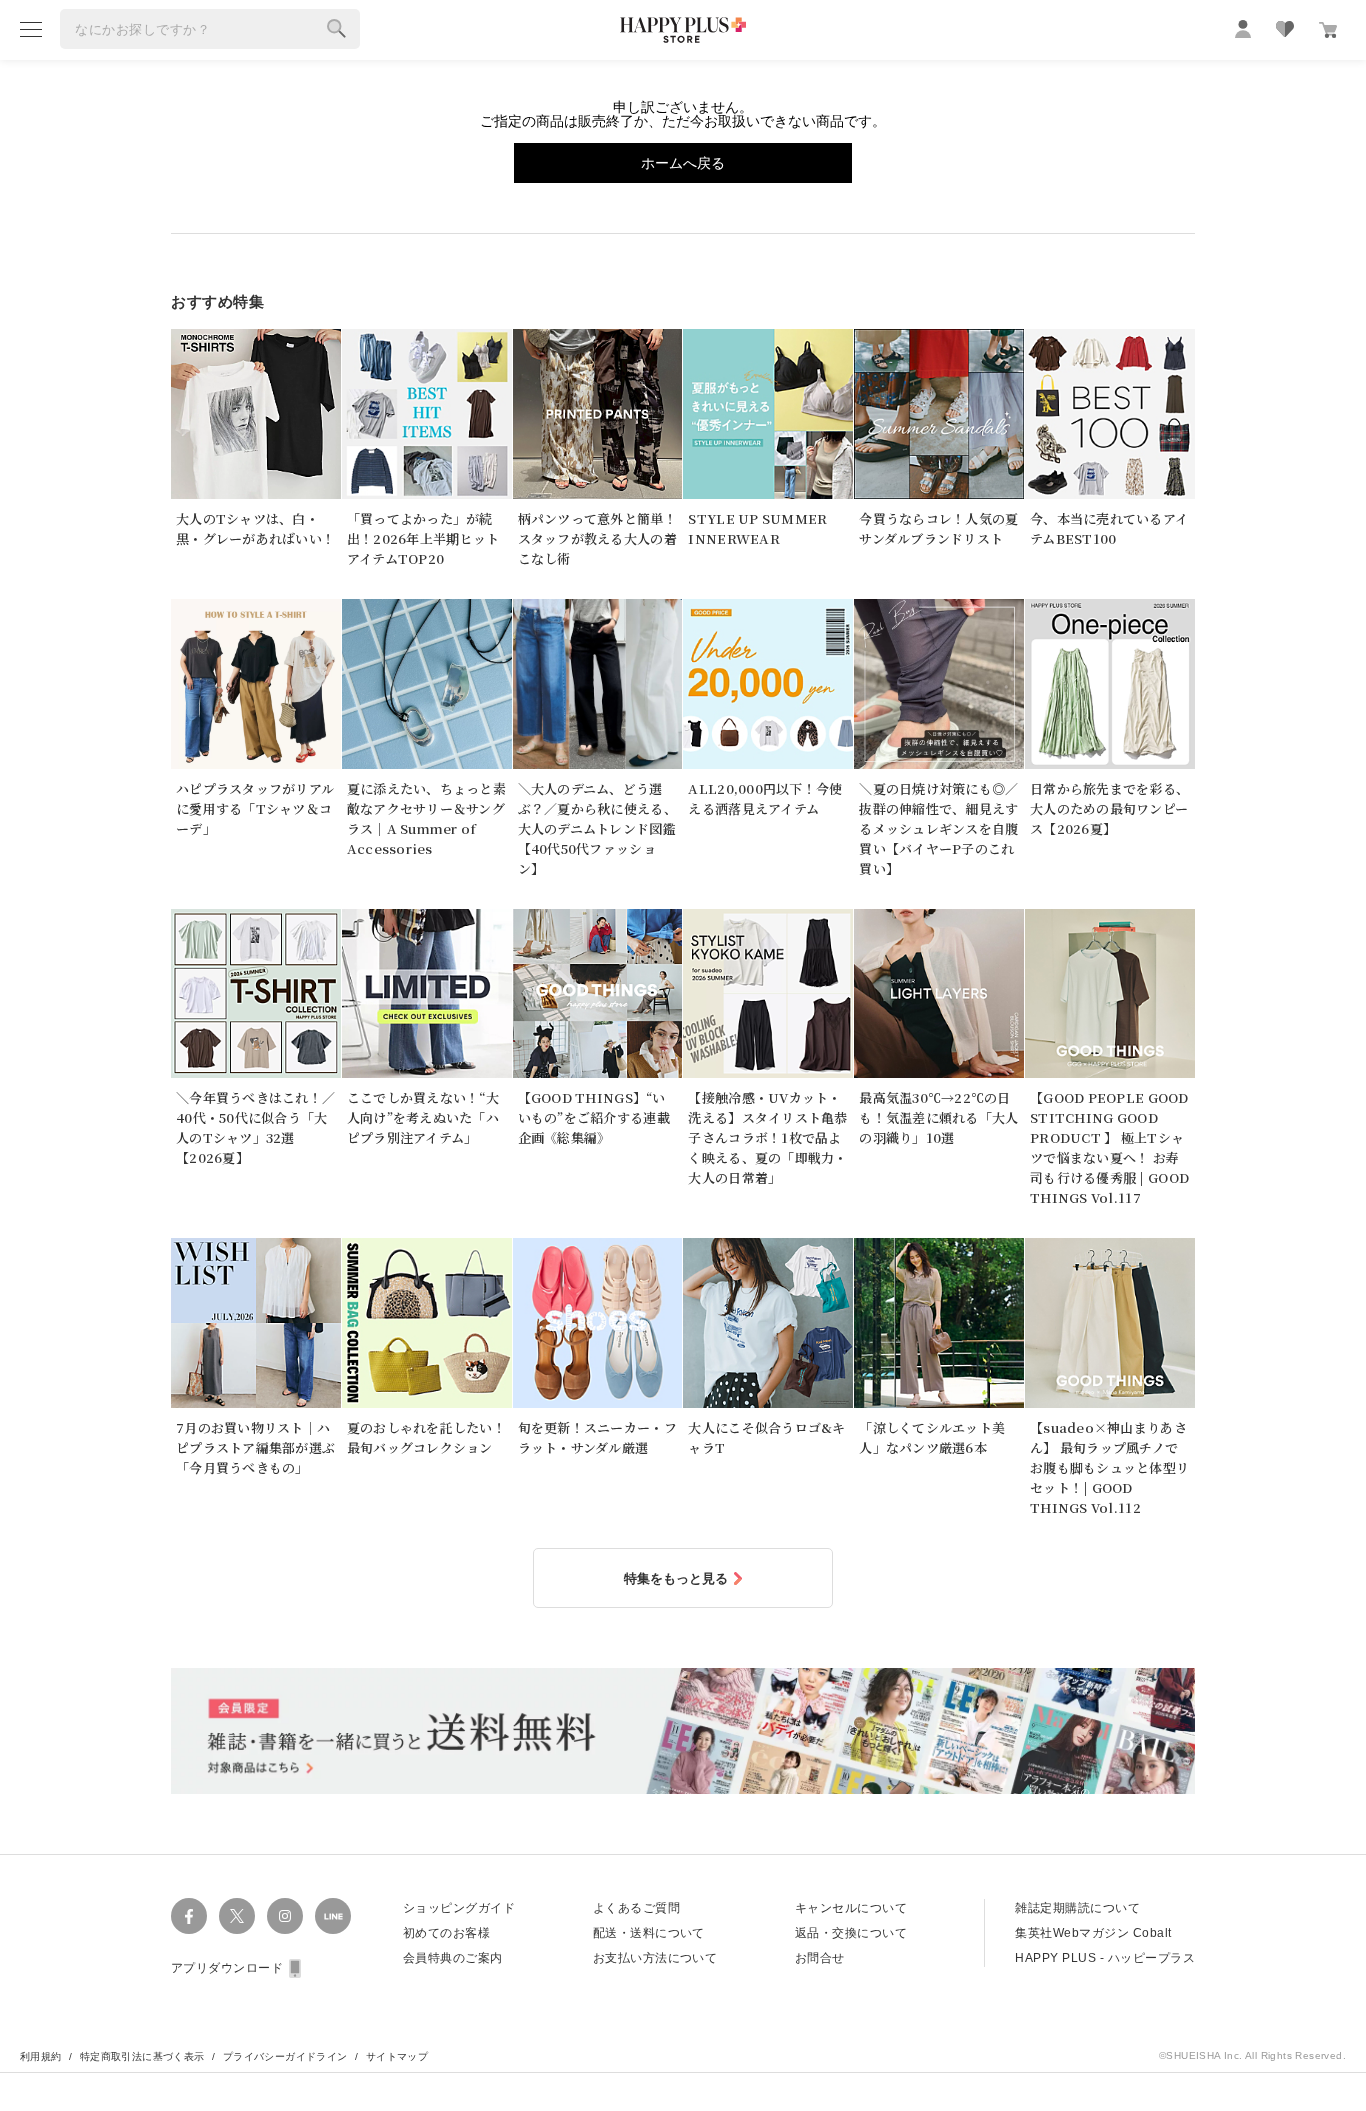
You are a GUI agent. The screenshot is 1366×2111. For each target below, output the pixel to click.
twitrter (237, 1916)
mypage (1243, 29)
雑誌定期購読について (1077, 1908)
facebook (189, 1916)
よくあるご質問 (636, 1908)
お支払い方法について (655, 1958)
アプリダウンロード (227, 1968)
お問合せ (820, 1958)
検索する (337, 29)
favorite (1285, 29)
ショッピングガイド (459, 1908)
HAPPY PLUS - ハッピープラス (1105, 1958)
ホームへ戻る (683, 163)
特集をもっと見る (676, 1578)
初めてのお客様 (446, 1933)
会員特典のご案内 (453, 1958)
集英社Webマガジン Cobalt (1093, 1933)
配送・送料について (649, 1933)
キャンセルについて (851, 1908)
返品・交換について (851, 1933)
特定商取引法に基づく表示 (142, 2056)
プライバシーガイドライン (285, 2056)
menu (31, 29)
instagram (285, 1916)
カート (1328, 30)
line (333, 1916)
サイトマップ (397, 2056)
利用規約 (41, 2056)
